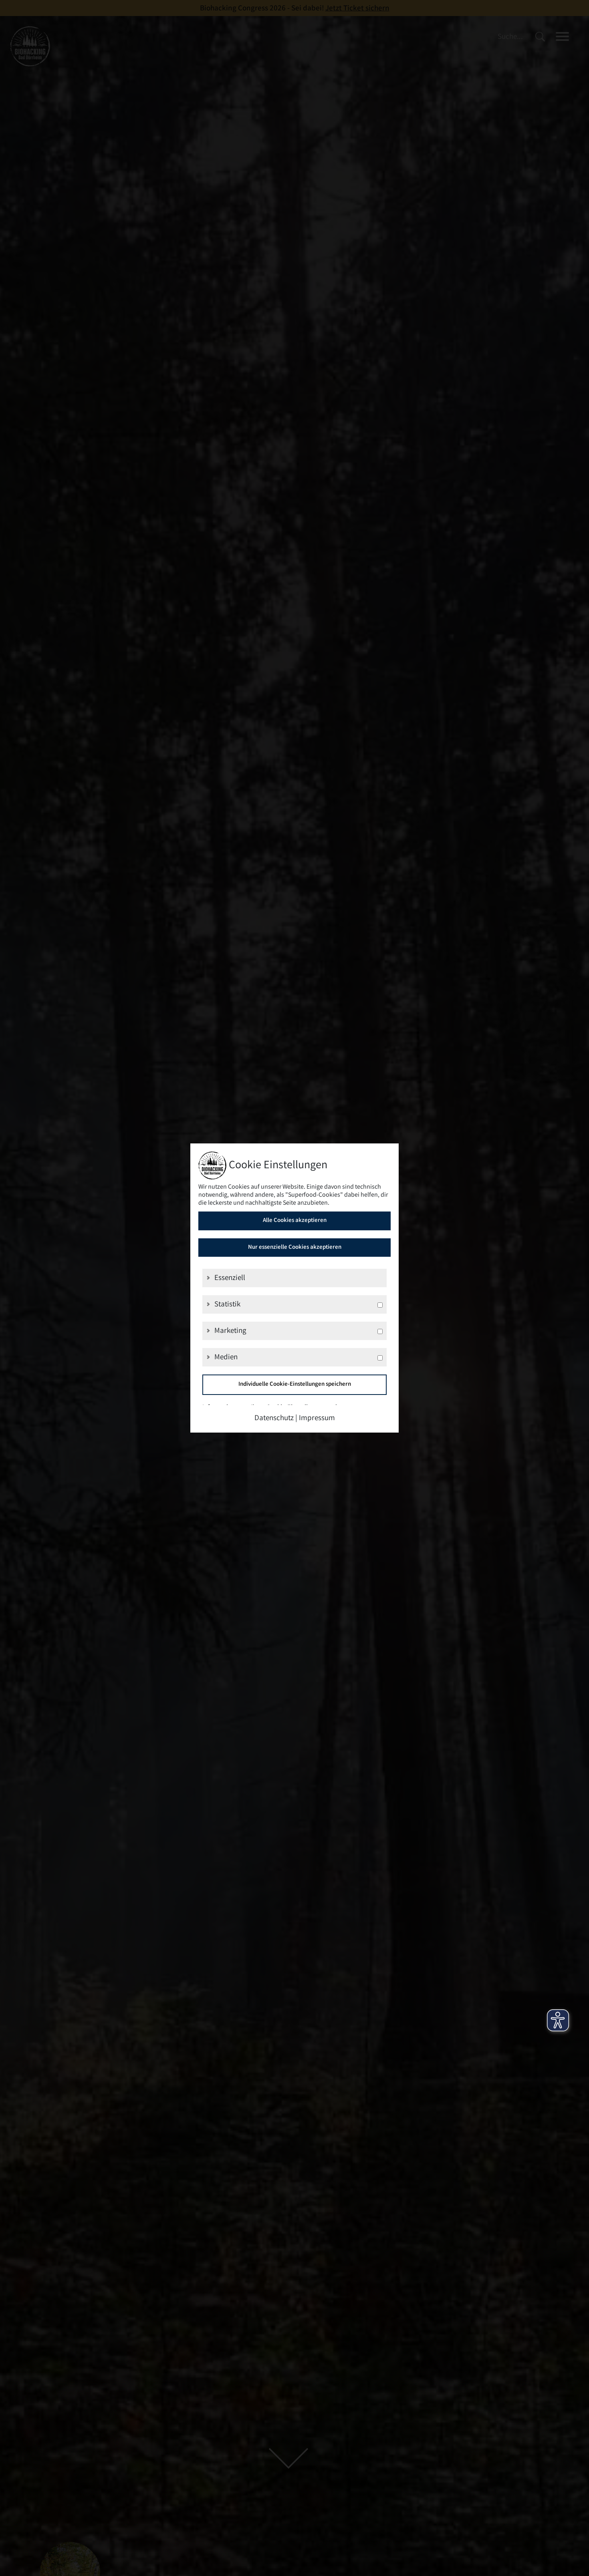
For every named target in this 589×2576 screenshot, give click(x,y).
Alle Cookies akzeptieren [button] (295, 1221)
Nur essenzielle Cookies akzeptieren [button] (295, 1248)
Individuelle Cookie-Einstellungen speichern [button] (295, 1385)
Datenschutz (274, 1419)
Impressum (317, 1419)
